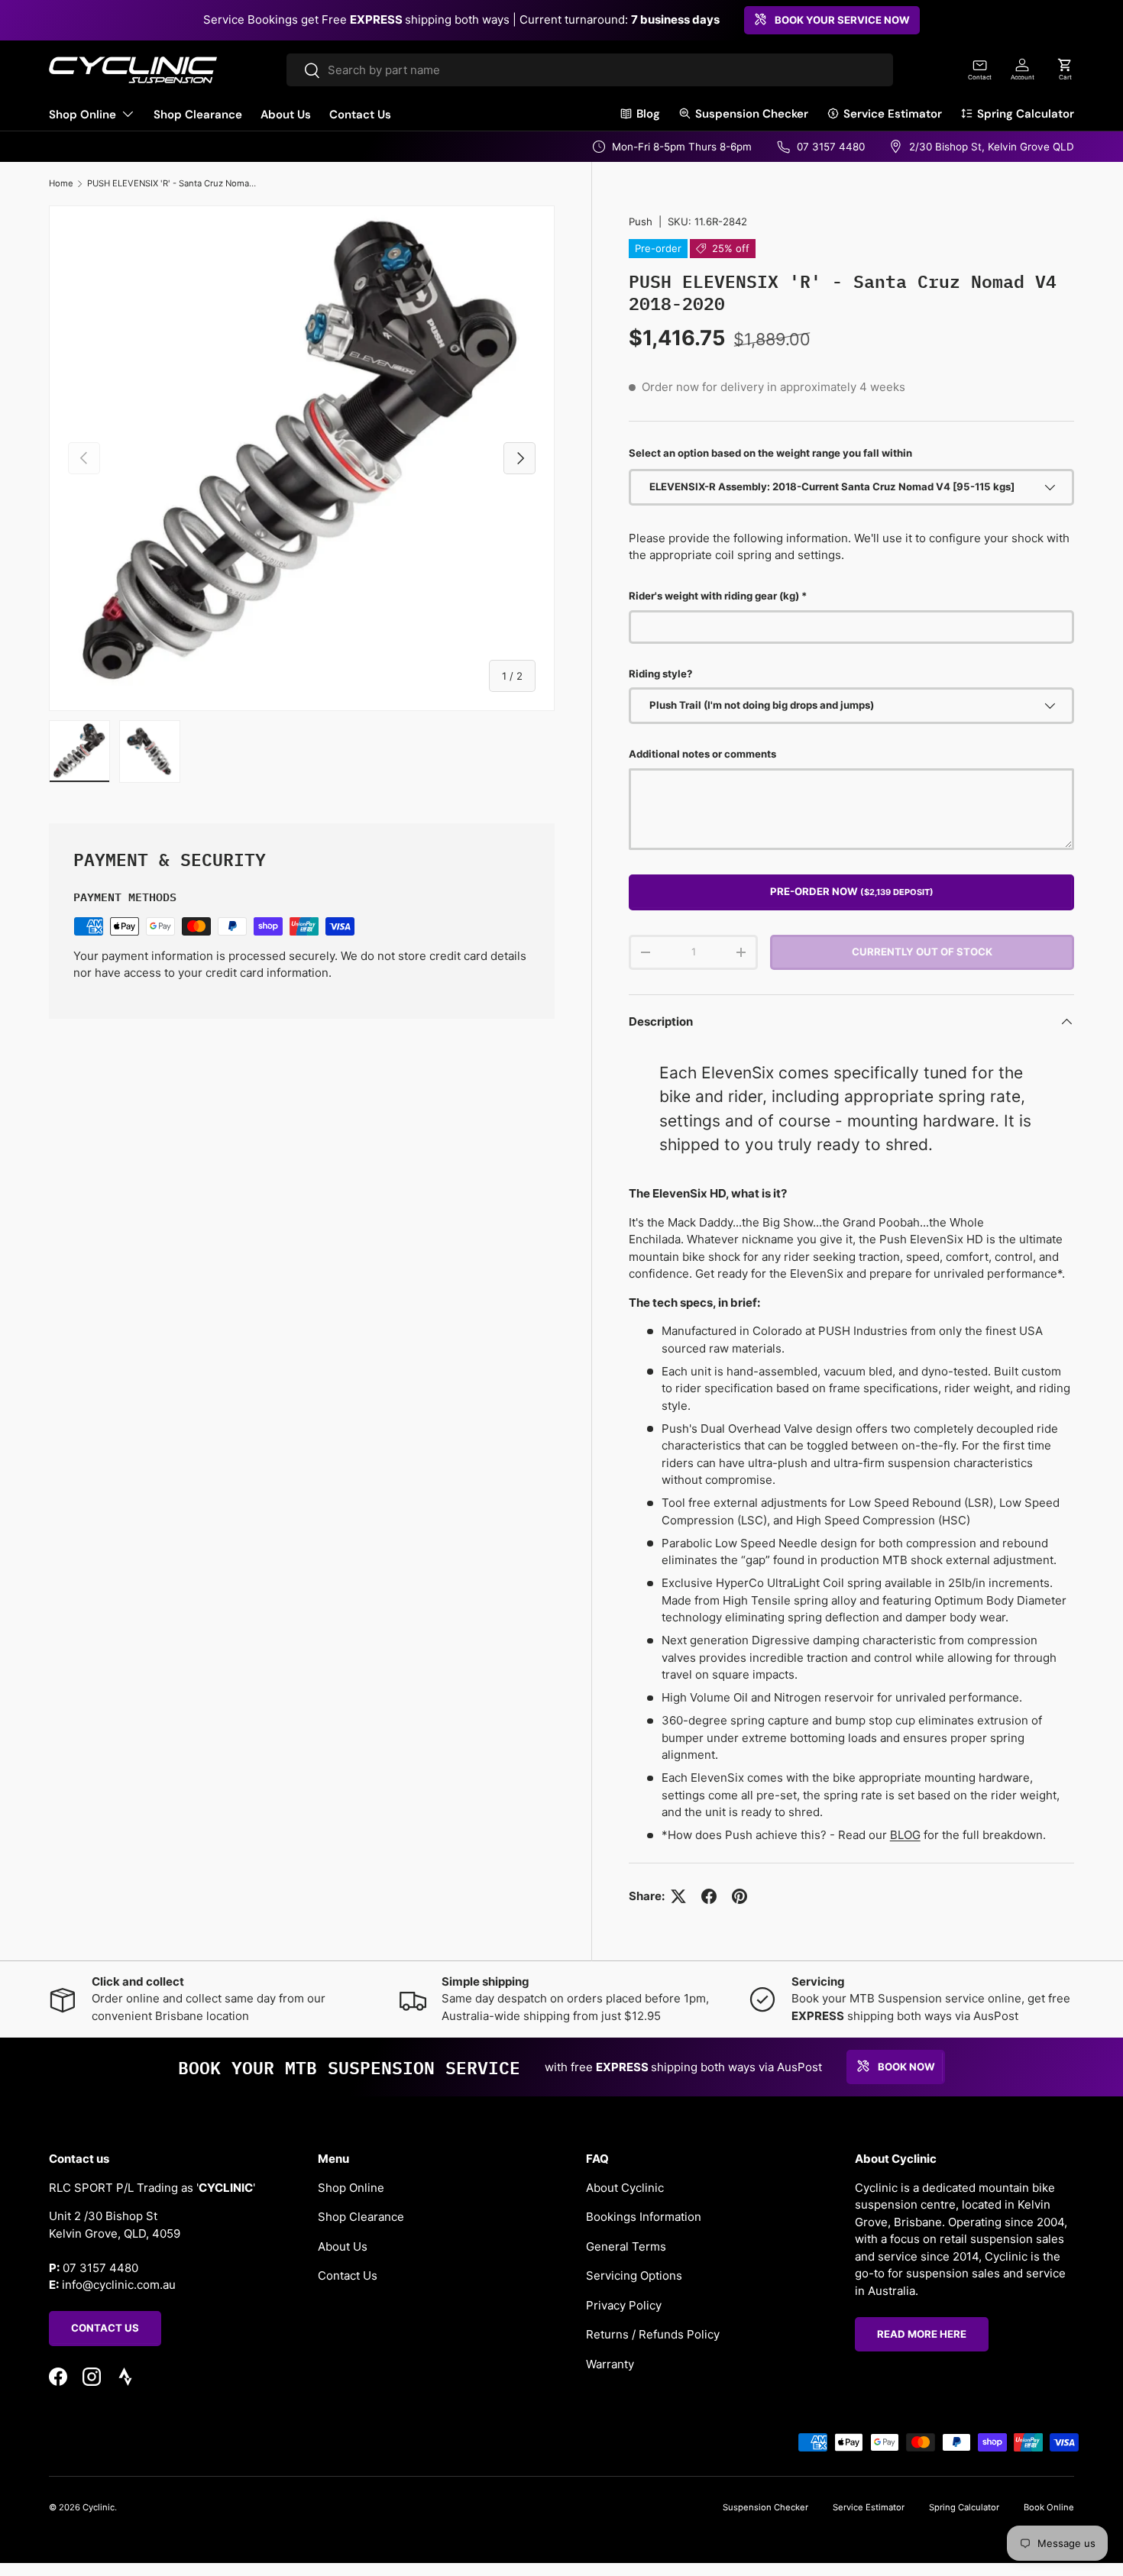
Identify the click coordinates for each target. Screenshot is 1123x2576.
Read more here (922, 2333)
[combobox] (589, 70)
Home (61, 183)
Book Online (1049, 2507)
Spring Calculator (1026, 114)
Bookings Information (644, 2217)
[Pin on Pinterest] (739, 1896)
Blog (648, 114)
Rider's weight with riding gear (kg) (714, 596)
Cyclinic (99, 2507)
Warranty (610, 2363)
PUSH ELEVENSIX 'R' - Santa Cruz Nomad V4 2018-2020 (173, 183)
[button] (1065, 69)
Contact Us (360, 115)
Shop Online (83, 115)
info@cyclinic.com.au (119, 2285)
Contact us (105, 2328)
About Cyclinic (625, 2187)
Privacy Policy (624, 2305)
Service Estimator (893, 114)
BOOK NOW (906, 2066)
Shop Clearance (198, 115)
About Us (286, 115)
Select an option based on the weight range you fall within (770, 453)
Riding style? (660, 674)
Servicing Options (634, 2275)
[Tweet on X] (678, 1896)
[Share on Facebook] (709, 1896)
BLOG (905, 1835)
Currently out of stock (922, 952)
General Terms (626, 2246)
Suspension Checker (752, 114)
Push (641, 221)
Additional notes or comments (702, 754)
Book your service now (842, 20)
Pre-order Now (852, 891)
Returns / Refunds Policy (653, 2334)
